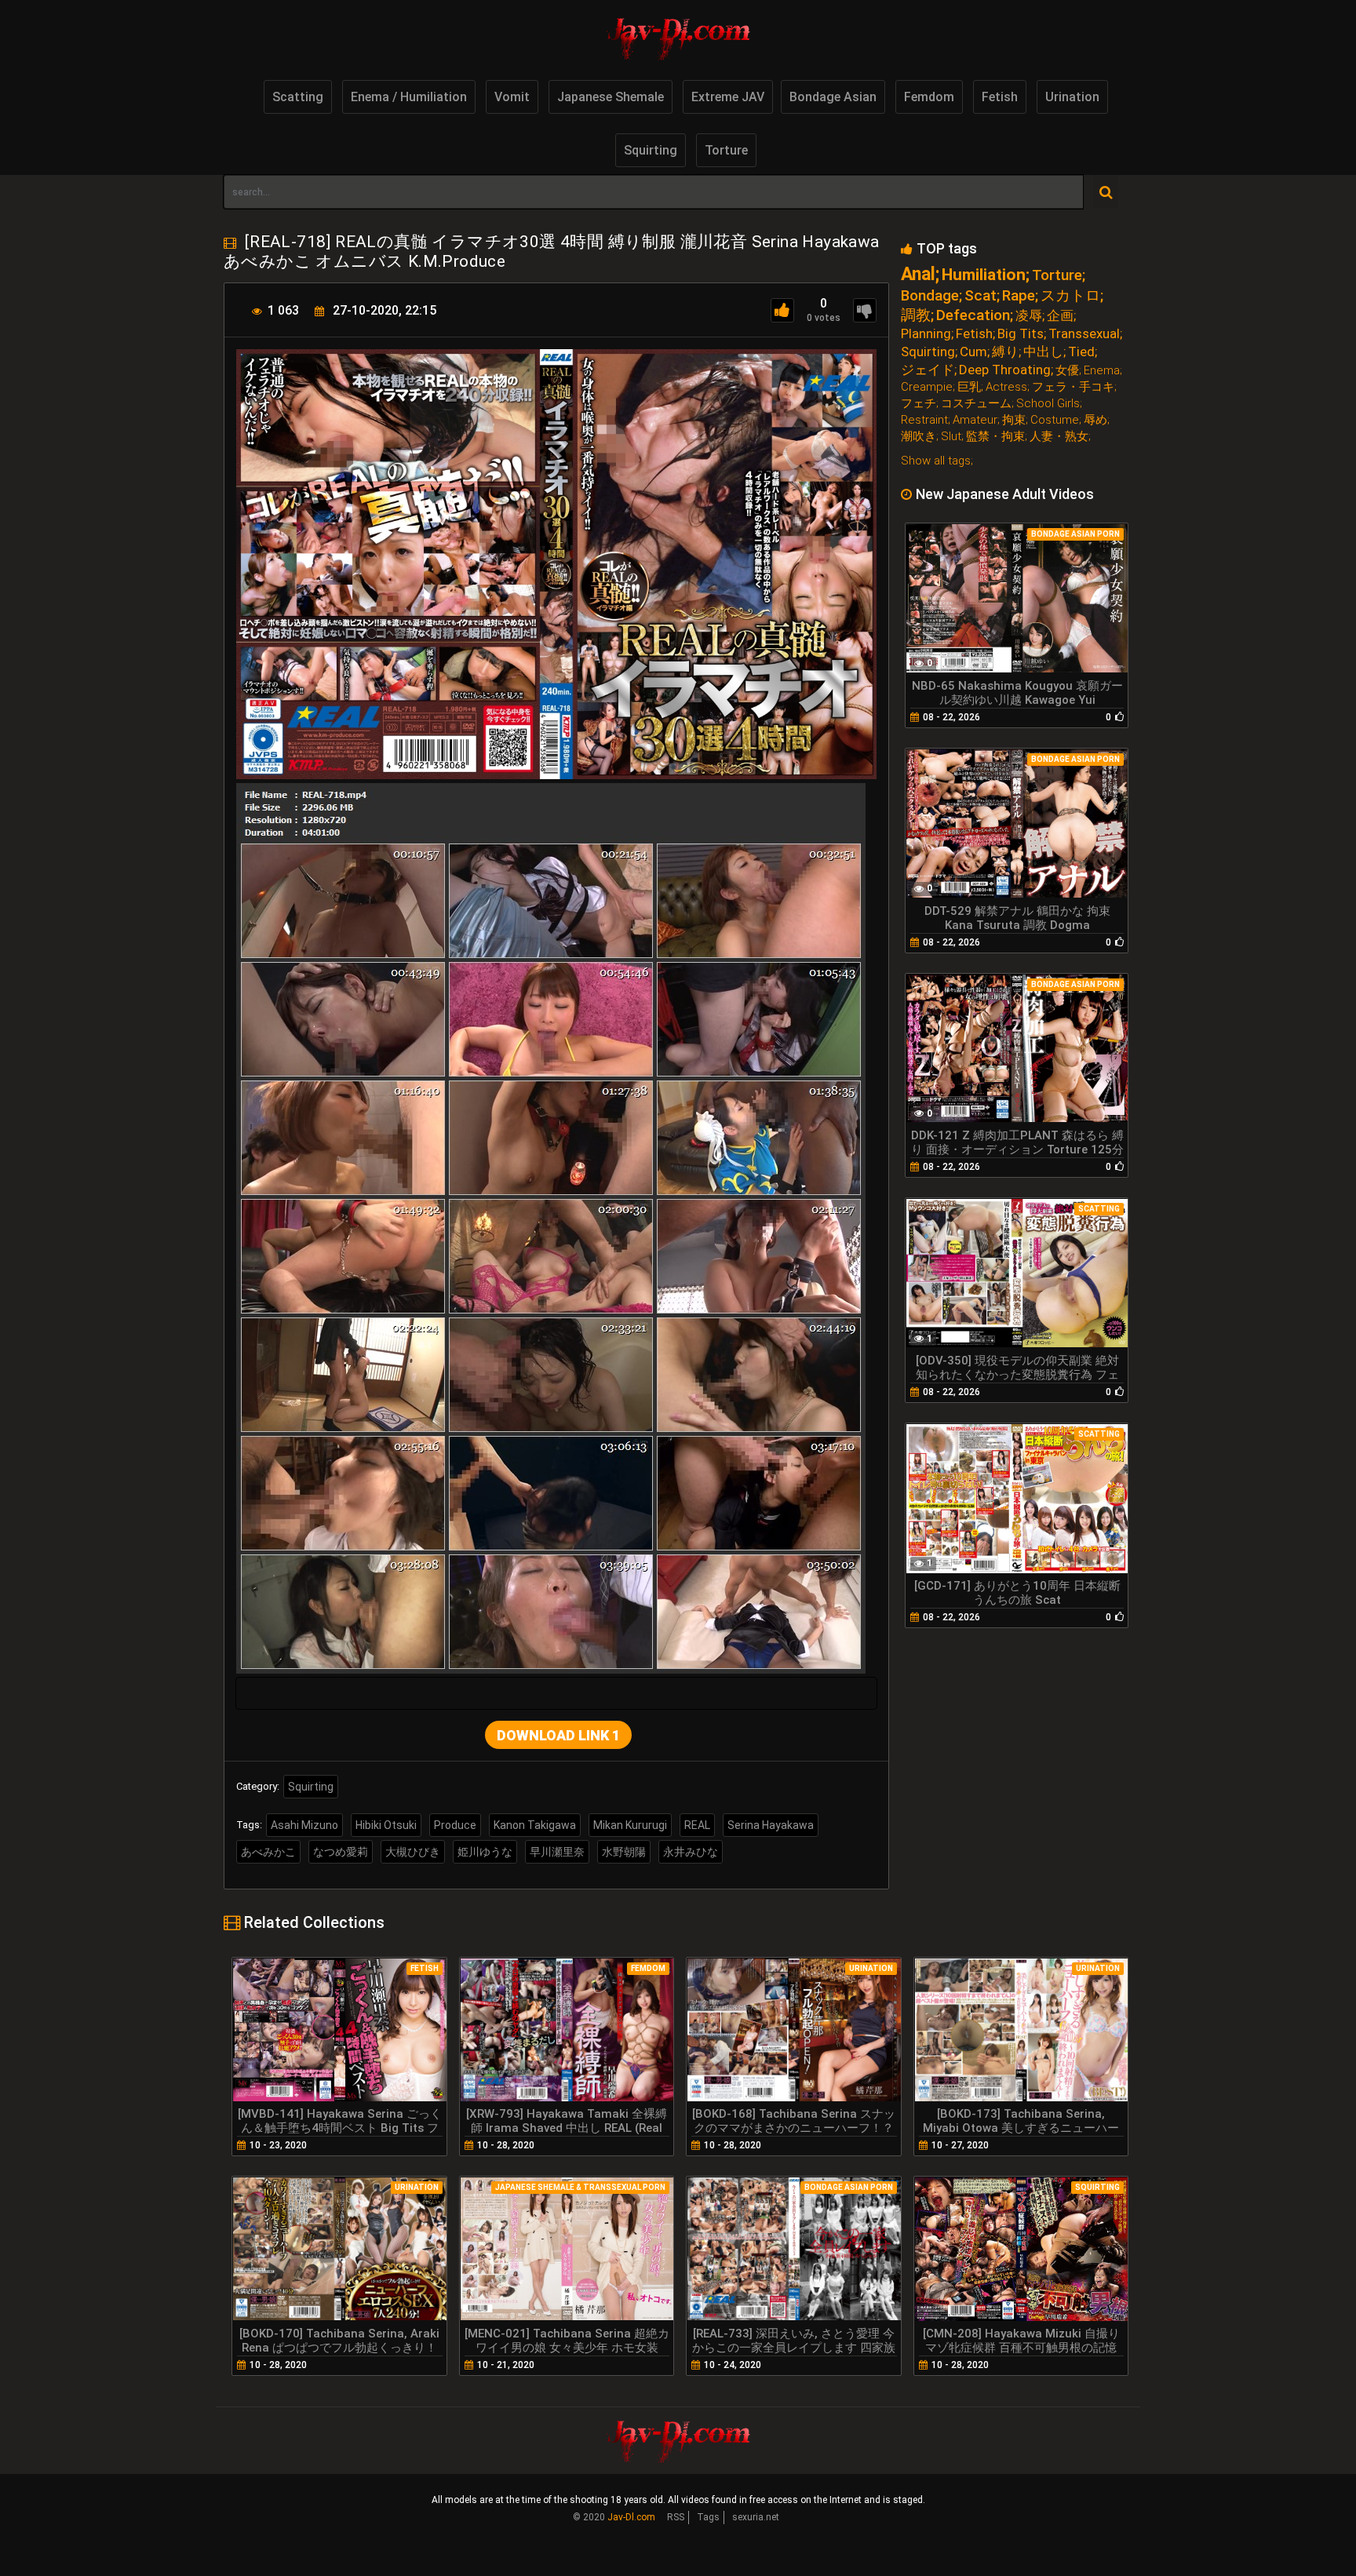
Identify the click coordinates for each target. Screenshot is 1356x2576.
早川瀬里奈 (557, 1852)
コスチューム (976, 404)
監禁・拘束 (995, 437)
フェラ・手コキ (1073, 387)
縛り (1005, 352)
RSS (676, 2517)
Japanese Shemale (611, 97)
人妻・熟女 (1059, 437)
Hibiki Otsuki (386, 1825)
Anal (918, 274)
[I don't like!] (865, 310)
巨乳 (969, 387)
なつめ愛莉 (341, 1852)
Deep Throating (1005, 370)
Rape (1019, 295)
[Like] (782, 310)
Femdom (929, 97)
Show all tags (936, 461)
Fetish (1000, 97)
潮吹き (919, 437)
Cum (973, 352)
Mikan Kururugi (630, 1825)
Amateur (975, 420)
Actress (1006, 387)
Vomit (512, 97)
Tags (708, 2517)
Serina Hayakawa (771, 1825)
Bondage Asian (833, 97)
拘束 (1014, 420)
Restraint (924, 420)
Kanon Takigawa (535, 1825)
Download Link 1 (558, 1735)
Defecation (973, 315)
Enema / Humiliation (409, 97)
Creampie (927, 387)
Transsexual (1084, 334)
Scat (981, 295)
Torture (726, 150)
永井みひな (691, 1852)
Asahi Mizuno (304, 1825)
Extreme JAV (728, 97)
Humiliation (984, 275)
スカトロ (1070, 295)
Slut (951, 437)
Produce (455, 1825)
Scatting (298, 97)
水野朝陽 (624, 1852)
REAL (697, 1825)
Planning (926, 334)
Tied (1081, 352)
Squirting (651, 150)
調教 (916, 315)
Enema (1102, 371)
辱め (1095, 420)
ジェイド (928, 370)
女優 (1067, 371)
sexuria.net (756, 2517)
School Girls (1048, 404)
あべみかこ (268, 1852)
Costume (1055, 420)
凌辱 (1029, 316)
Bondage (930, 295)
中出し (1043, 352)
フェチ (919, 404)
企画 (1060, 316)
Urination (1072, 97)
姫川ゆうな (485, 1852)
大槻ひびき (413, 1852)
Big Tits (1021, 334)
